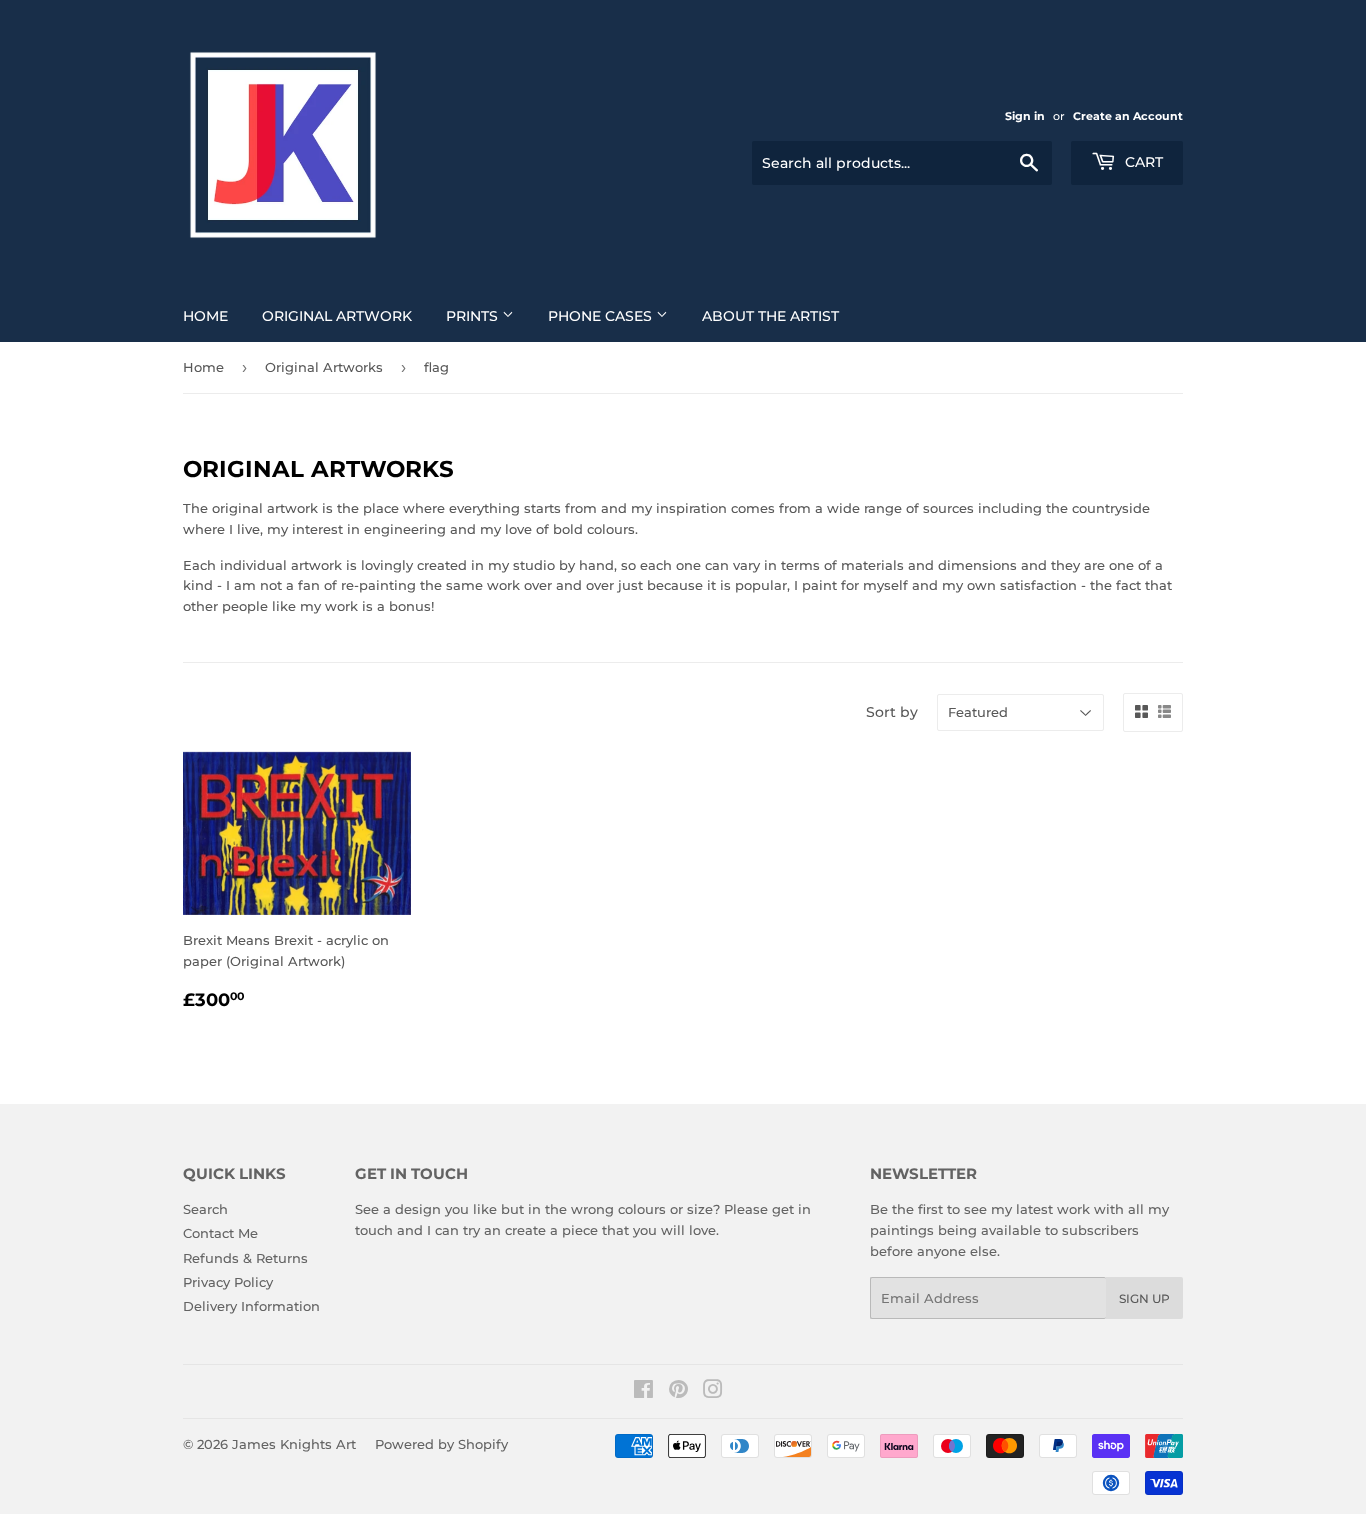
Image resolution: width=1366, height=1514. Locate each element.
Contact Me (220, 1233)
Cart (1142, 162)
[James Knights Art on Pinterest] (678, 1392)
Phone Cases (602, 316)
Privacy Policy (228, 1282)
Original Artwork (337, 316)
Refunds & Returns (245, 1258)
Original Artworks (324, 367)
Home (205, 316)
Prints (474, 316)
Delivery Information (251, 1306)
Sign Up (1144, 1298)
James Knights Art (294, 1444)
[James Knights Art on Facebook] (643, 1392)
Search (205, 1209)
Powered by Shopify (441, 1444)
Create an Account (1128, 116)
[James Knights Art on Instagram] (713, 1392)
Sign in (1025, 116)
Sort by (892, 712)
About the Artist (770, 316)
